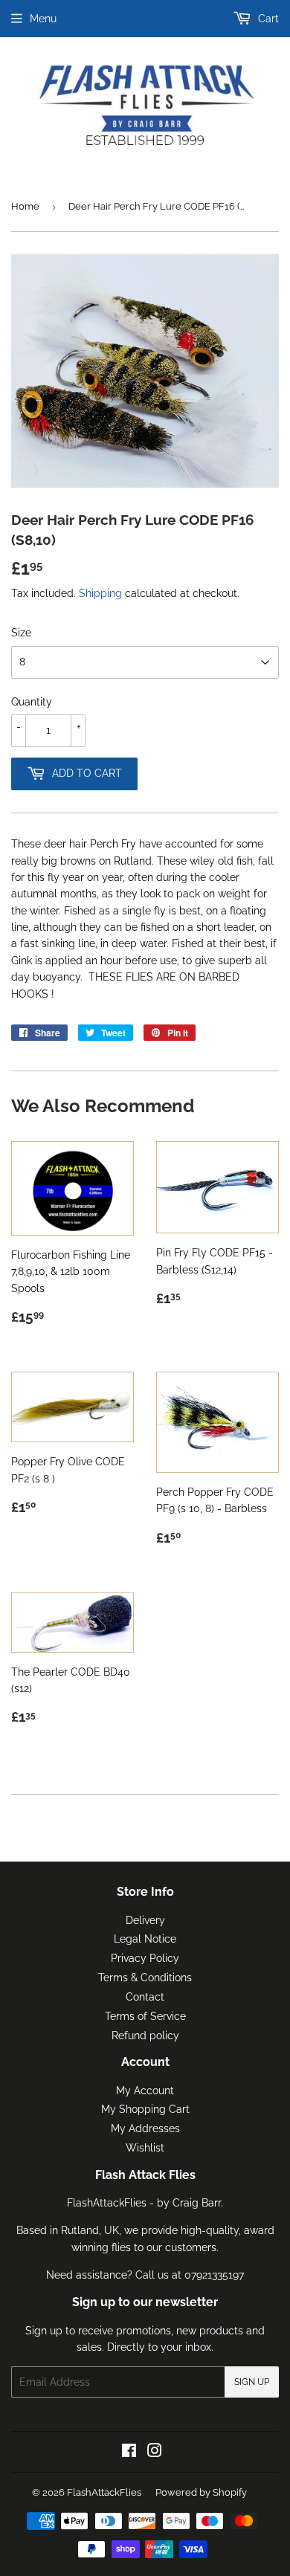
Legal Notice (145, 1939)
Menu (43, 19)
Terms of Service (145, 2016)
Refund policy (145, 2036)
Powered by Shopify (201, 2492)
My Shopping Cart (145, 2109)
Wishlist (145, 2148)
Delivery (145, 1920)
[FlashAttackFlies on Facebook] (129, 2453)
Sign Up (252, 2382)
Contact (145, 1997)
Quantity (32, 702)
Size (21, 633)
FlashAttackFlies (104, 2492)
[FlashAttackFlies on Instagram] (155, 2453)
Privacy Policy (145, 1958)
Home (25, 206)
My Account (145, 2091)
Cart (267, 19)
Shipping (100, 593)
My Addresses (145, 2128)
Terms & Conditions (145, 1978)
